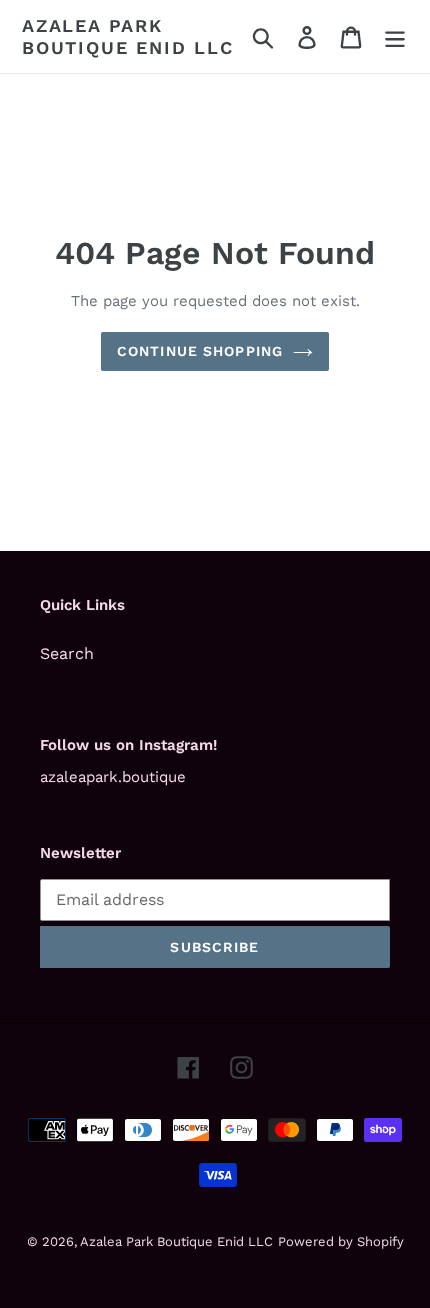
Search (67, 653)
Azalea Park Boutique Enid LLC (128, 36)
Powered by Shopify (341, 1241)
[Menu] (395, 36)
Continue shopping (200, 351)
